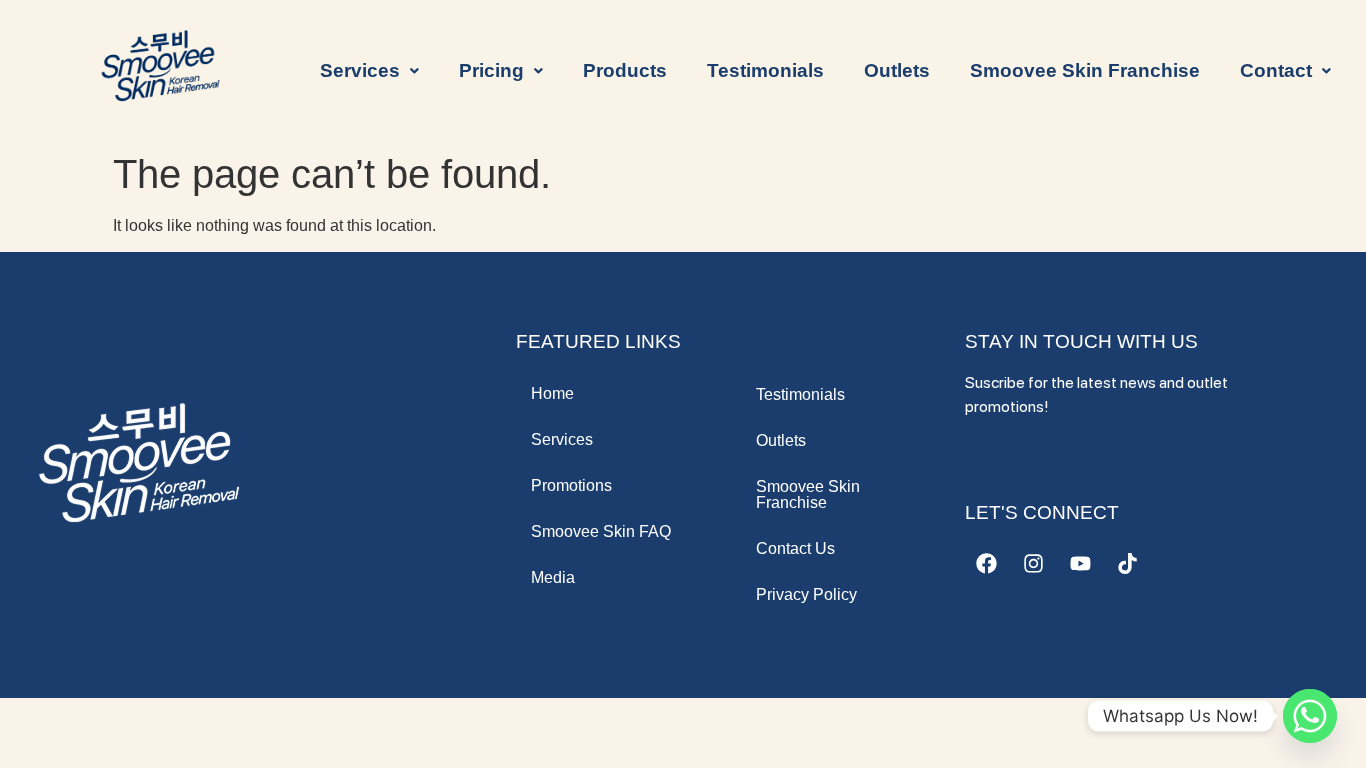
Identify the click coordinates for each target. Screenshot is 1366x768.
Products (625, 70)
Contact (1276, 70)
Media (553, 577)
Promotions (571, 485)
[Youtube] (1080, 563)
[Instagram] (1033, 563)
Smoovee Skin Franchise (1085, 70)
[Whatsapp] (1310, 716)
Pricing (491, 70)
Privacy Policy (806, 594)
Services (562, 439)
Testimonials (765, 70)
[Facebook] (986, 563)
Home (552, 393)
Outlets (897, 70)
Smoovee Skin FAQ (601, 531)
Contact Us (795, 548)
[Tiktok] (1127, 563)
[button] (369, 70)
